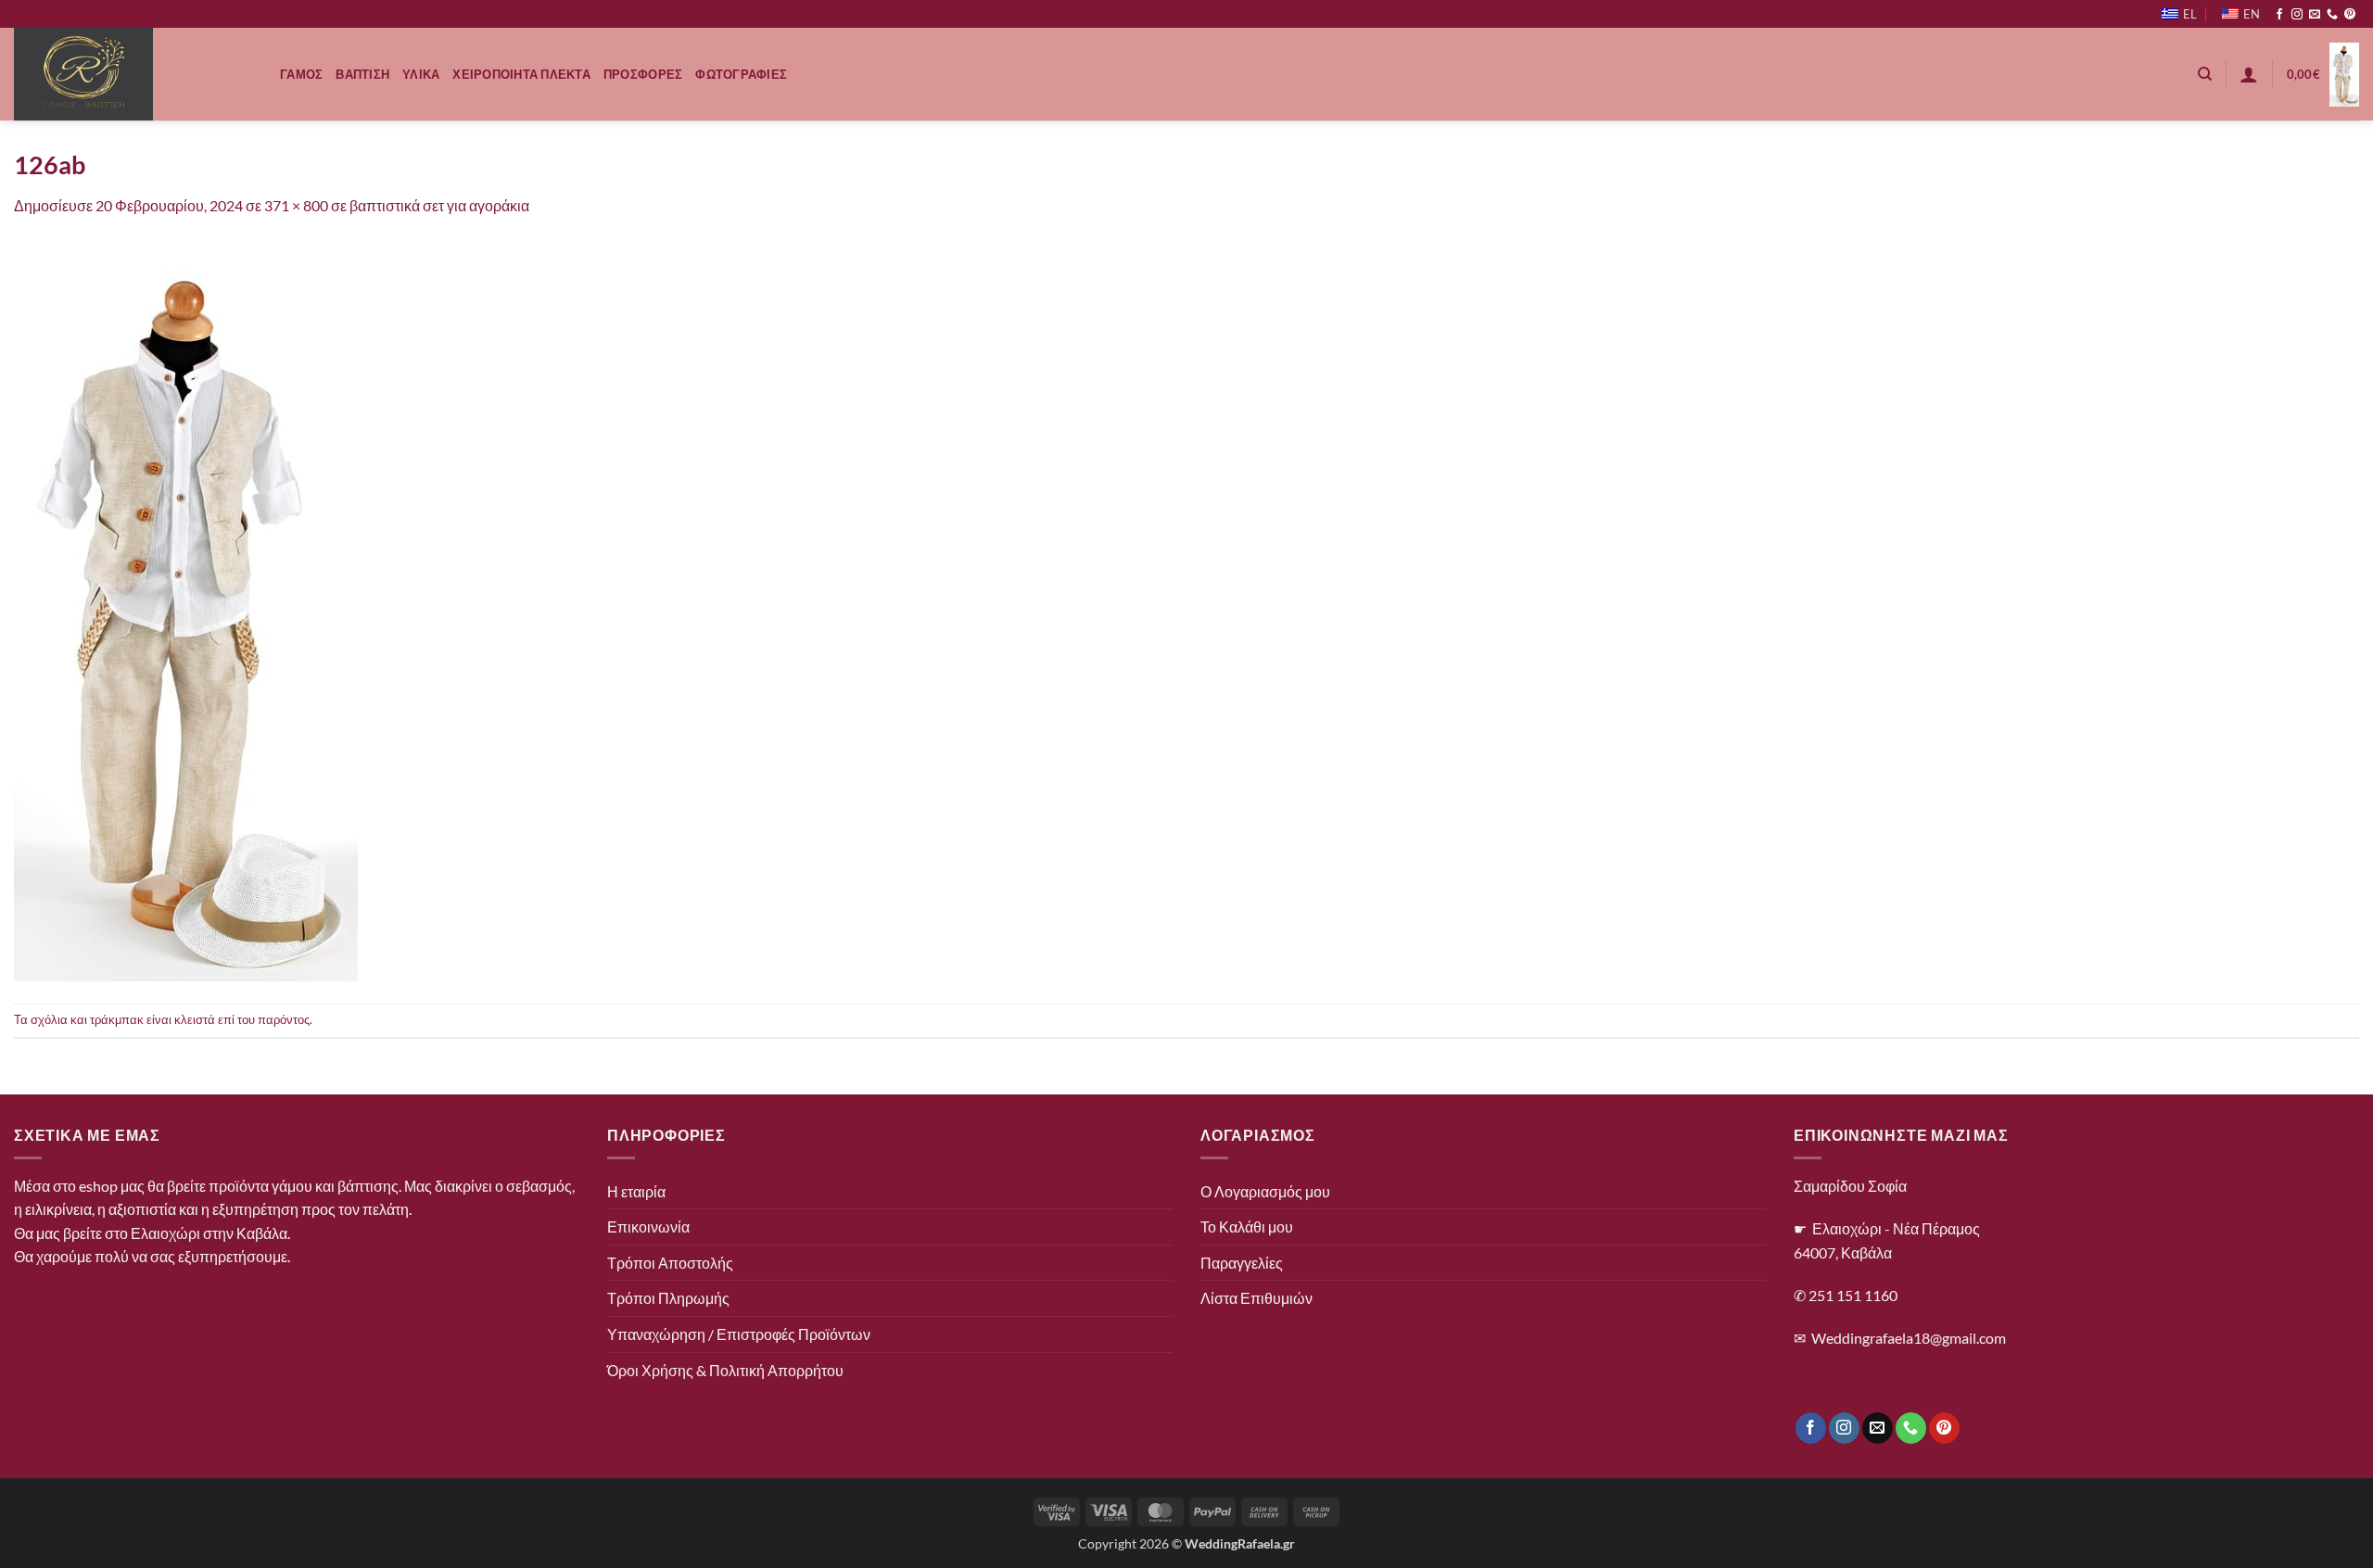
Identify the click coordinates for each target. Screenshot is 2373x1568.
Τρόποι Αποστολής (670, 1263)
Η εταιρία (636, 1191)
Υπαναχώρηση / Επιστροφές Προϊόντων (739, 1334)
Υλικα (421, 74)
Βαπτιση (362, 74)
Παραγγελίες (1242, 1263)
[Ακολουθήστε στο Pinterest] (2350, 15)
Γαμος (301, 74)
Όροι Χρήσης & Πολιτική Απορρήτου (725, 1370)
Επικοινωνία (648, 1227)
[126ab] (186, 608)
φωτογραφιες (741, 74)
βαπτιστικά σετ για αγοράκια (439, 205)
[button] (2249, 74)
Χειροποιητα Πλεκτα (521, 74)
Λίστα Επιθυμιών (1256, 1298)
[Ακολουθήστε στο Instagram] (2297, 15)
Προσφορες (643, 74)
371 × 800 (296, 205)
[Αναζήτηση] (2205, 74)
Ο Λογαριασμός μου (1265, 1191)
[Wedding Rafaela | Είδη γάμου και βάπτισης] (133, 74)
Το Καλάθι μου (1247, 1227)
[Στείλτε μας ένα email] (2315, 15)
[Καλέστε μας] (2332, 15)
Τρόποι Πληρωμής (668, 1298)
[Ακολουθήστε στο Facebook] (2279, 15)
